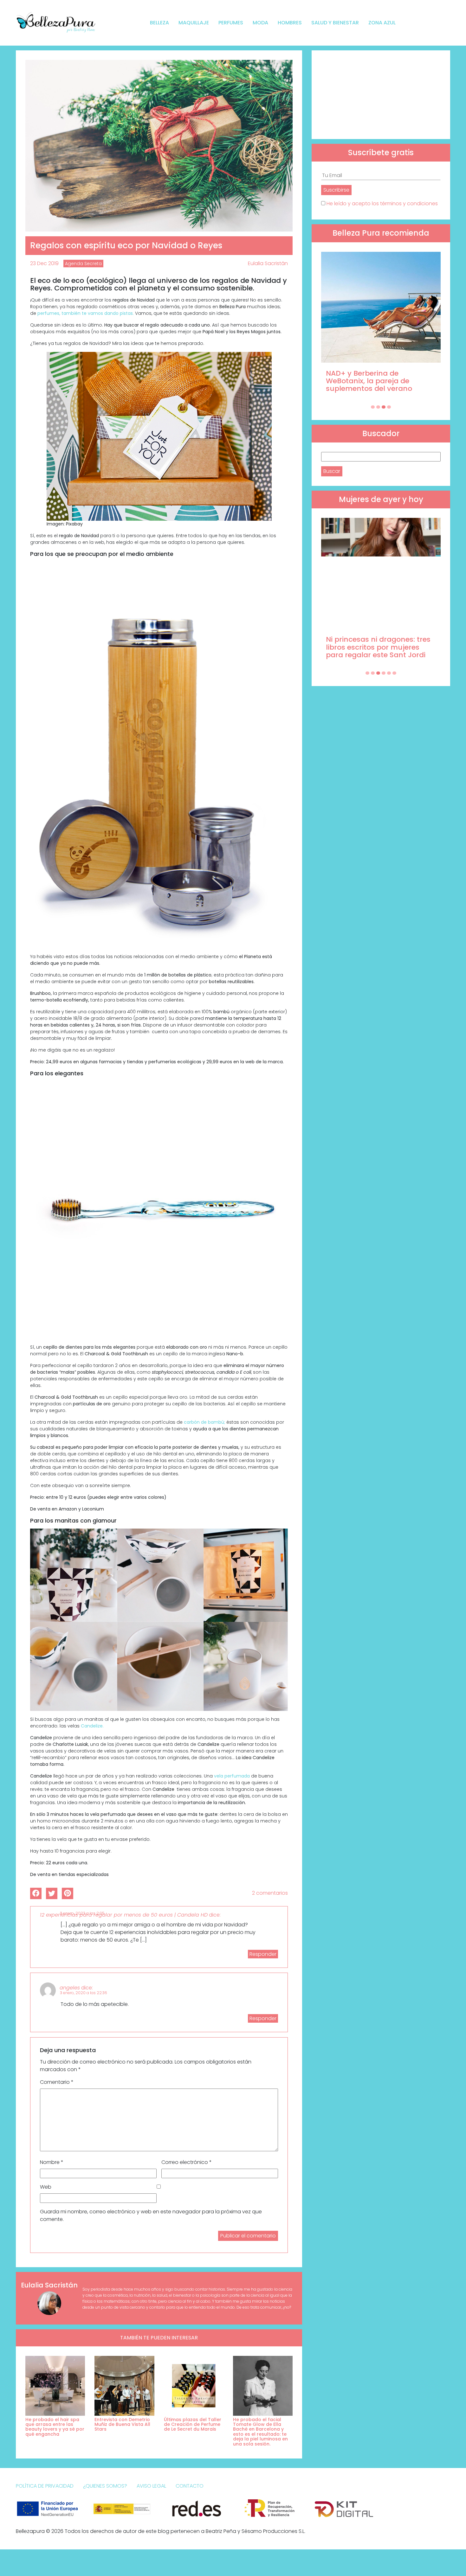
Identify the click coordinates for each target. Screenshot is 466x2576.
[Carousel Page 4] (389, 407)
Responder (263, 1954)
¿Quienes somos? (105, 2486)
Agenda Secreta (83, 264)
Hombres (290, 23)
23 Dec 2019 (44, 263)
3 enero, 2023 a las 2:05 (82, 1913)
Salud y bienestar (335, 23)
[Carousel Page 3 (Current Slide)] (384, 407)
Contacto (190, 2486)
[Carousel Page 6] (394, 673)
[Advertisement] (381, 95)
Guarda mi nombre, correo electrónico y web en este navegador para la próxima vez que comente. (151, 2215)
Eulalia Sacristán (268, 263)
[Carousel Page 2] (378, 407)
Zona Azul (382, 23)
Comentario (57, 2082)
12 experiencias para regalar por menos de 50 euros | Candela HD (124, 1915)
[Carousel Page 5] (389, 673)
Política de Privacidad (45, 2486)
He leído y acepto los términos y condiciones (382, 204)
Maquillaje (194, 23)
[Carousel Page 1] (373, 407)
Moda (260, 23)
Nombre (52, 2162)
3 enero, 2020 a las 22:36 (84, 1993)
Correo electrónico (187, 2162)
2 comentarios (270, 1893)
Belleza (159, 23)
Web (46, 2187)
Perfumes (231, 23)
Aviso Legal (151, 2486)
